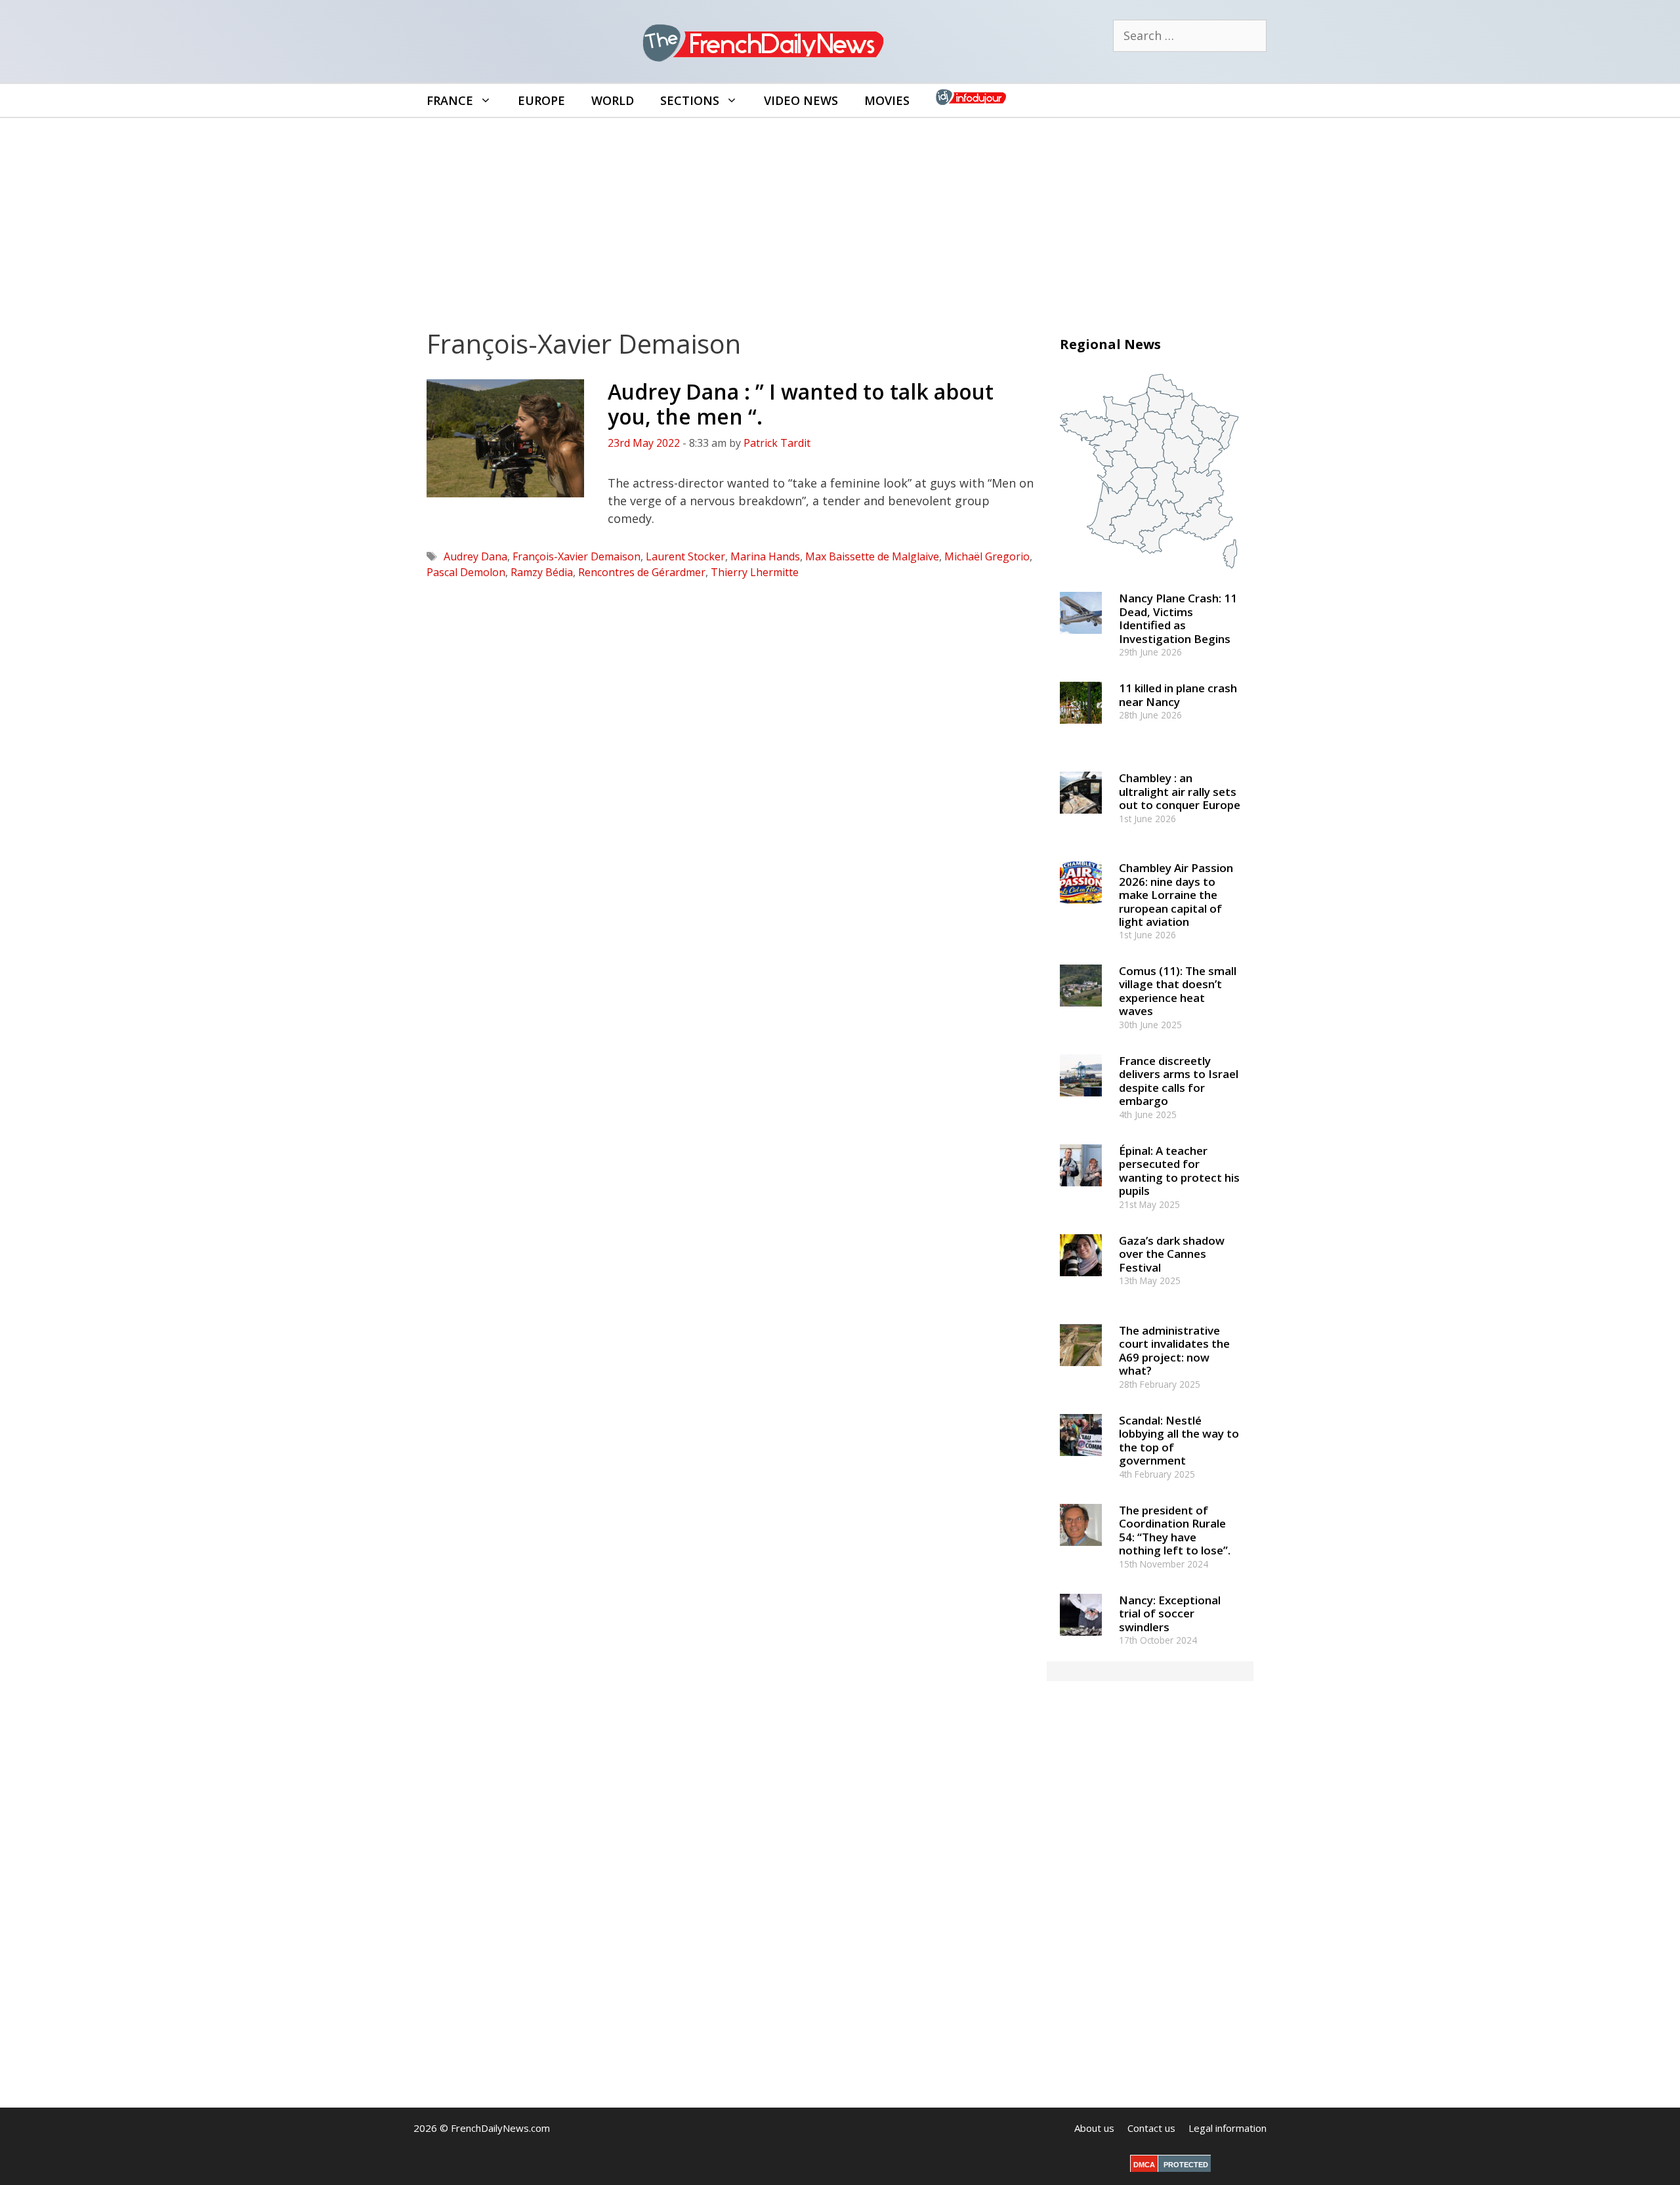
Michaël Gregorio (987, 556)
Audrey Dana (475, 556)
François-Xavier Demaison (577, 556)
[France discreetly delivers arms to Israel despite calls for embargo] (1081, 1102)
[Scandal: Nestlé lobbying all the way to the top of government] (1081, 1462)
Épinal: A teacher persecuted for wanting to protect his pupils (1179, 1171)
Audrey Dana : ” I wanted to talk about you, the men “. (801, 404)
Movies (887, 100)
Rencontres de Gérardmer (642, 572)
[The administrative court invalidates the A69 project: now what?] (1081, 1372)
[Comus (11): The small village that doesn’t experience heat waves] (1081, 1012)
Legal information (1228, 2128)
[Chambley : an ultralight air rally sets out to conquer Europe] (1081, 820)
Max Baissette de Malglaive (872, 556)
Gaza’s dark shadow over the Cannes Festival (1172, 1254)
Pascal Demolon (466, 572)
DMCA (1144, 2165)
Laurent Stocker (685, 556)
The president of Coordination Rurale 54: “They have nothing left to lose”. (1175, 1530)
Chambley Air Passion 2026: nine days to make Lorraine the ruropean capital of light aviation (1176, 895)
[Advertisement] (840, 217)
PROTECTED (1186, 2165)
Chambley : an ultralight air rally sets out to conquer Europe (1180, 791)
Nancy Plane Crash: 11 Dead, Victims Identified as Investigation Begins (1178, 618)
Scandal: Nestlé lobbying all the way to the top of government (1179, 1440)
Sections (690, 100)
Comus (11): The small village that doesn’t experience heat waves (1178, 991)
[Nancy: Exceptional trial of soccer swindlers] (1081, 1641)
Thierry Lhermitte (755, 572)
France (450, 100)
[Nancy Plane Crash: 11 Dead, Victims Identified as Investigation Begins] (1081, 640)
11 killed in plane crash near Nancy (1178, 695)
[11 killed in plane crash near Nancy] (1081, 730)
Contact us (1151, 2128)
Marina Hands (765, 556)
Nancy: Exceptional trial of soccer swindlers (1170, 1613)
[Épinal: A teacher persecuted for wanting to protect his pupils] (1081, 1192)
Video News (801, 100)
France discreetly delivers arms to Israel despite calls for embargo (1179, 1081)
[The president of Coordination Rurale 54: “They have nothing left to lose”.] (1081, 1551)
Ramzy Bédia (542, 572)
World (613, 100)
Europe (541, 100)
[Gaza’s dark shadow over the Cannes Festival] (1081, 1282)
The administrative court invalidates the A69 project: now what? (1174, 1350)
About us (1094, 2128)
